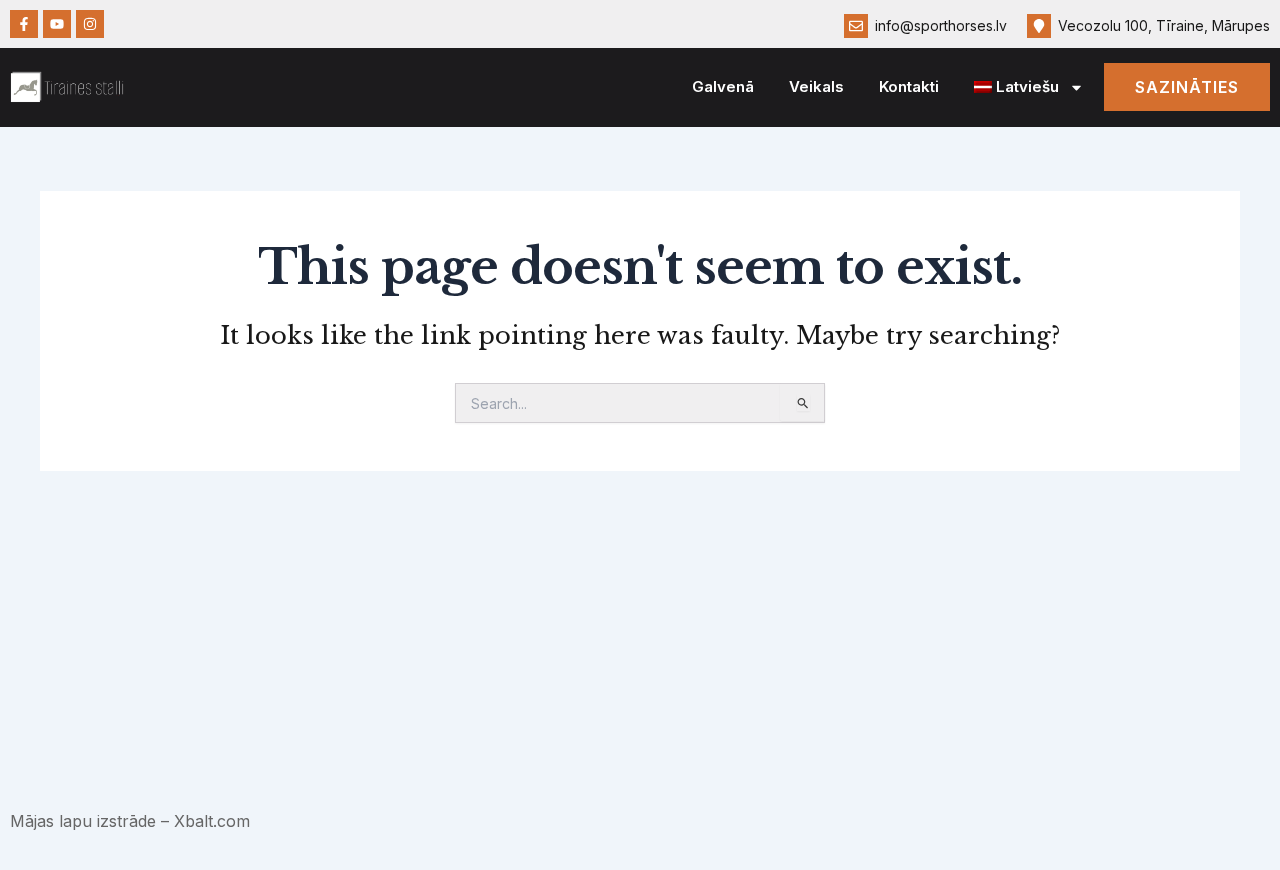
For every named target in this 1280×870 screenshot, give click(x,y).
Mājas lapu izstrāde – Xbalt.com (130, 821)
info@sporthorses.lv (941, 25)
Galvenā (723, 86)
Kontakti (909, 86)
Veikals (816, 86)
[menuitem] (1029, 87)
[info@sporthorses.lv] (856, 26)
